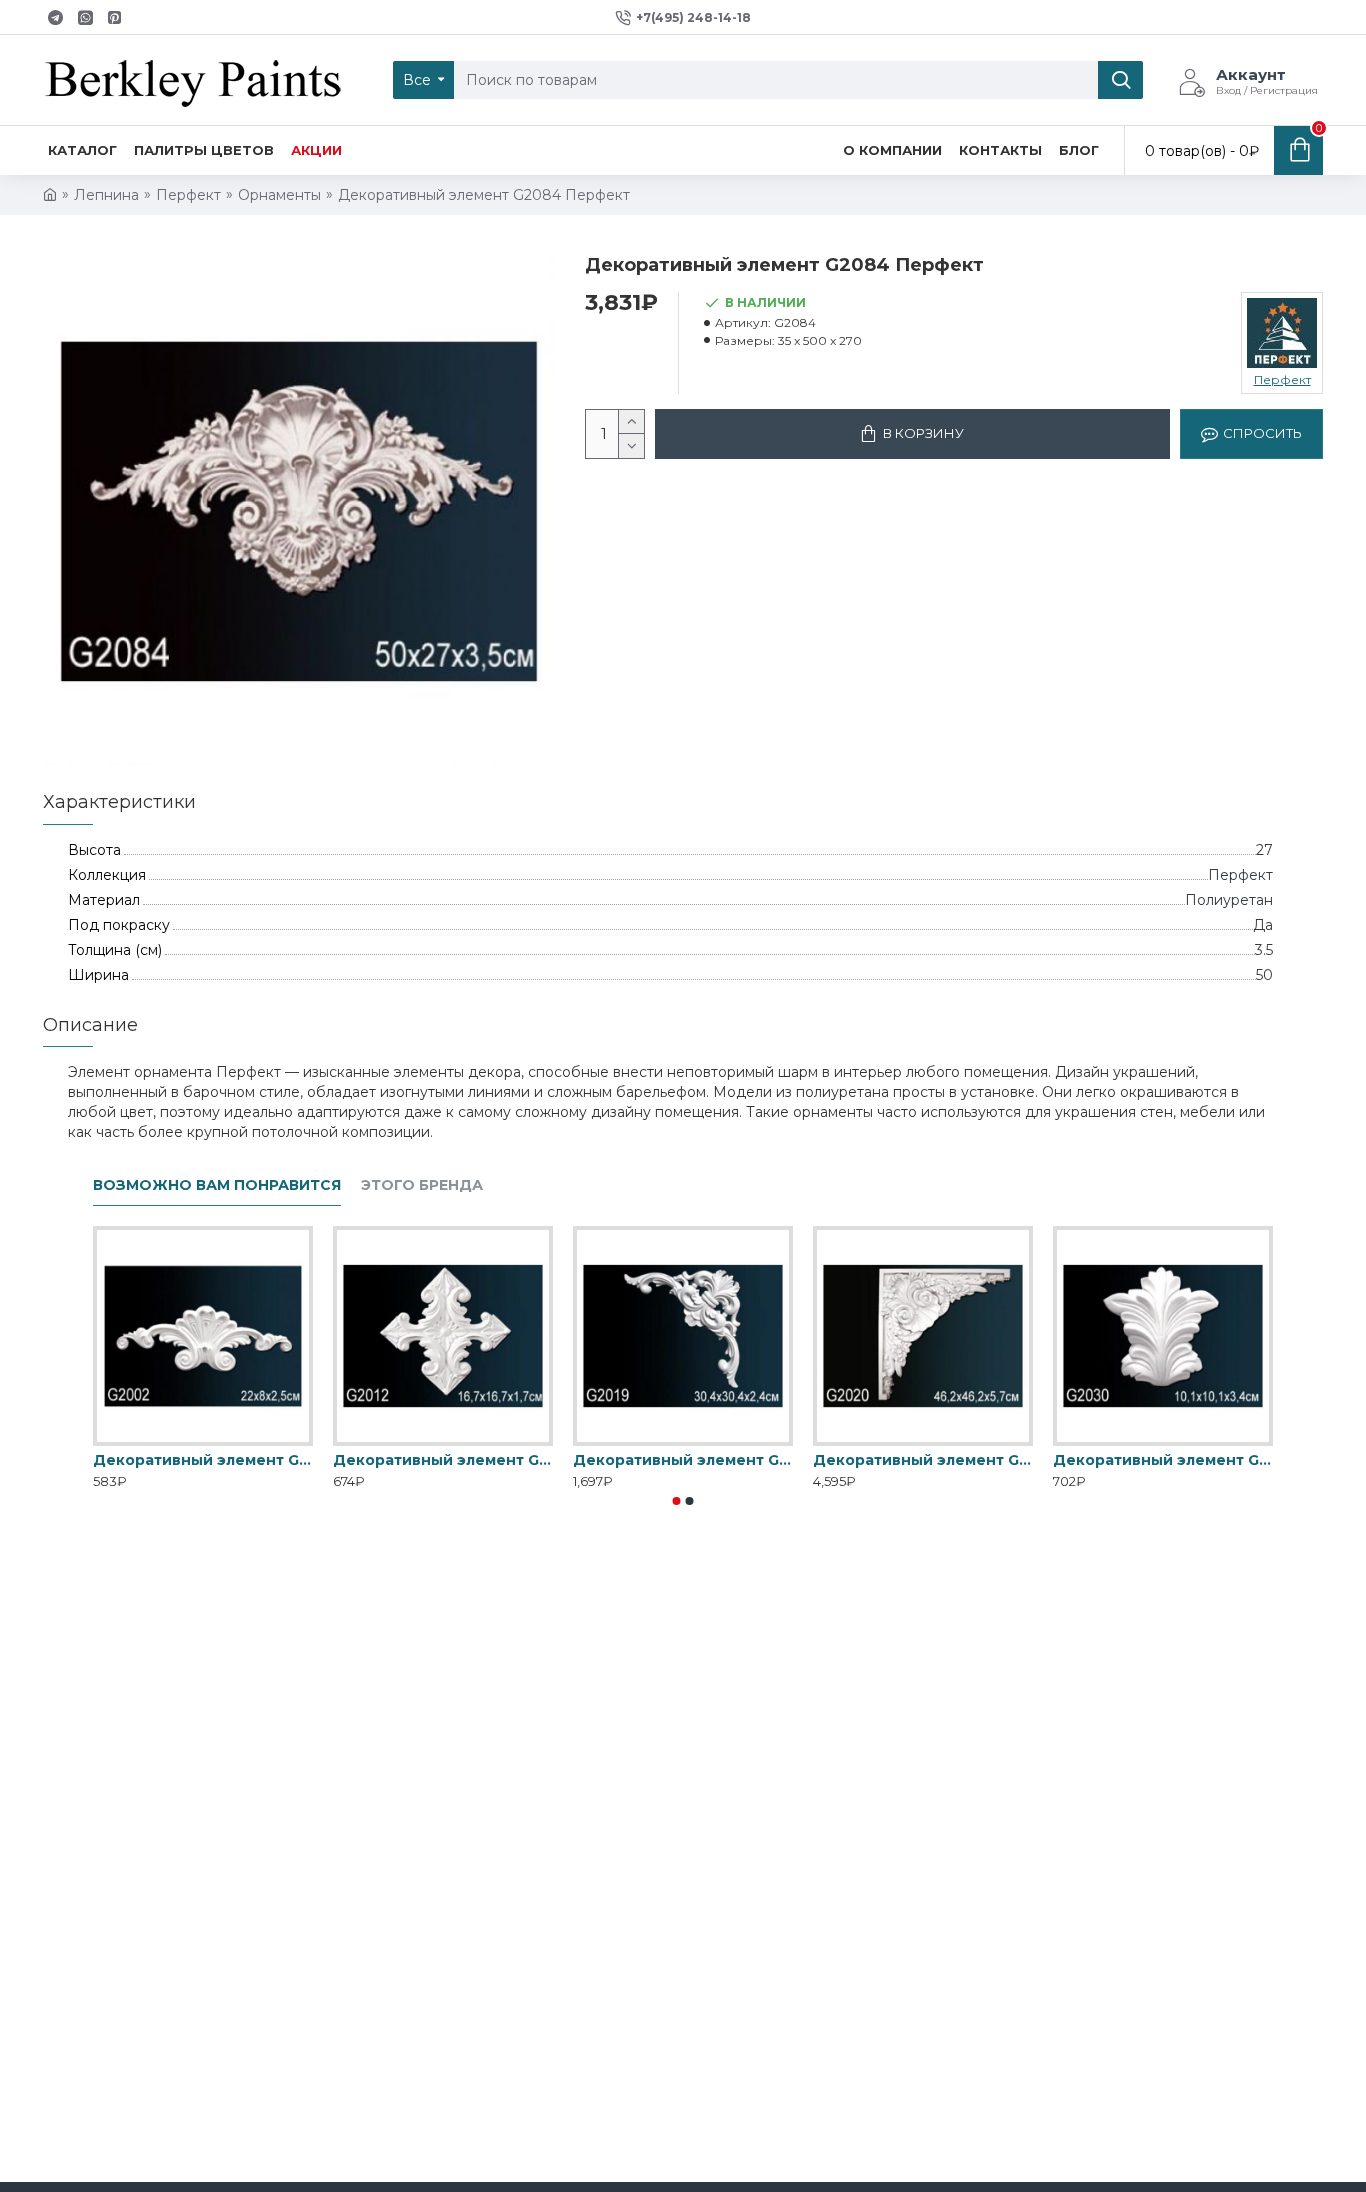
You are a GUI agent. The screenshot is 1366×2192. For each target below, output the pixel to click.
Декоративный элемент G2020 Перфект (923, 1460)
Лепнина (106, 195)
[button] (677, 1501)
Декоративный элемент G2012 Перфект (443, 1460)
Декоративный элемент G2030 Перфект (1163, 1460)
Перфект (188, 195)
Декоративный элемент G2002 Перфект (203, 1460)
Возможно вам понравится (217, 1185)
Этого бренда (422, 1185)
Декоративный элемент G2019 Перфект (683, 1460)
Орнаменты (279, 195)
